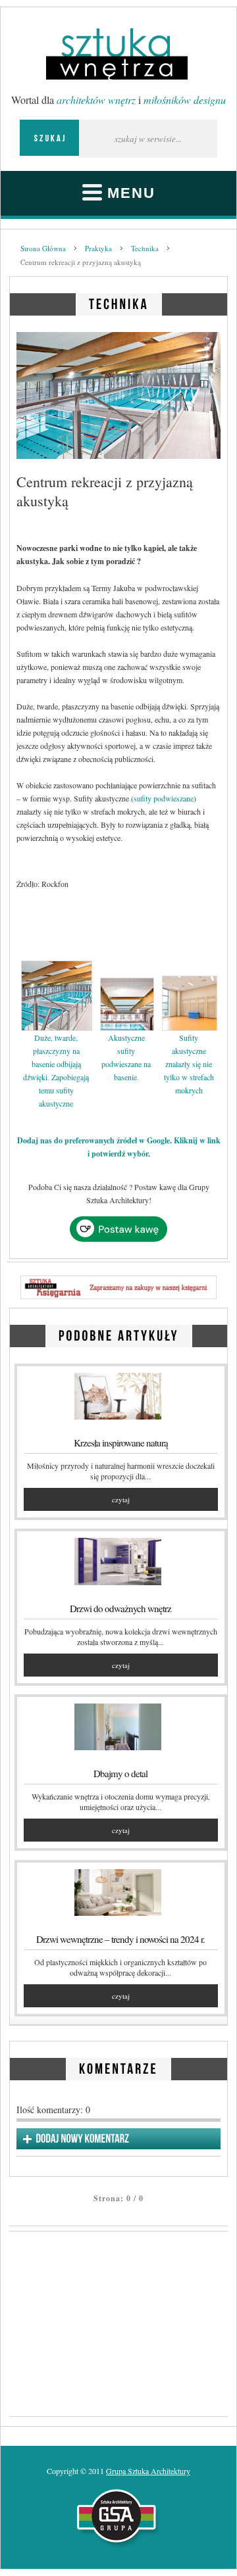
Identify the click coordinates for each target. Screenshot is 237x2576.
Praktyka (98, 248)
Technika (145, 248)
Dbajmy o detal (120, 1773)
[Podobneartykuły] (119, 1334)
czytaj (121, 1499)
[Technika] (119, 302)
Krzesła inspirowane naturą (121, 1443)
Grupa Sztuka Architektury (148, 2471)
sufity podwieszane (164, 798)
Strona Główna (43, 248)
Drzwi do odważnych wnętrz (120, 1608)
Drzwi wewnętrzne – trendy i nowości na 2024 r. (120, 1939)
